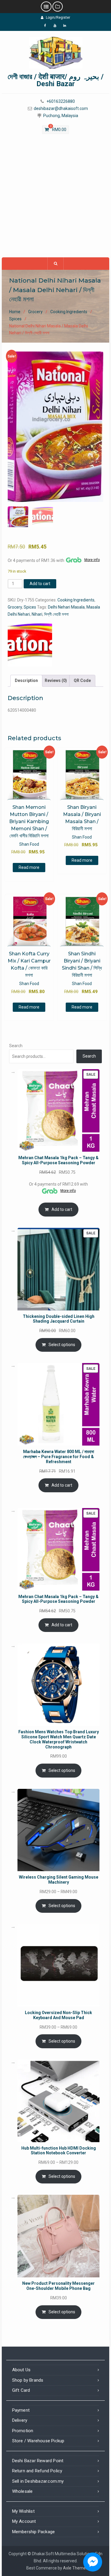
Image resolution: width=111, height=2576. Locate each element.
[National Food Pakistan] (30, 644)
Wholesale (22, 2491)
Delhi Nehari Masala (66, 607)
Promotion (23, 2431)
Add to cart (40, 584)
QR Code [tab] (82, 680)
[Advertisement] (55, 199)
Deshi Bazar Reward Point (38, 2461)
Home (15, 312)
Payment (21, 2410)
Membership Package (34, 2532)
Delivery (20, 2420)
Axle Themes (75, 2568)
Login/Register (58, 18)
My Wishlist (23, 2511)
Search (16, 1046)
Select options (62, 1345)
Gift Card (21, 2390)
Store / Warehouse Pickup (38, 2441)
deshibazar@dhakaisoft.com (61, 109)
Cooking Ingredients (69, 312)
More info (92, 560)
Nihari (37, 614)
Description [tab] (26, 680)
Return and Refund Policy (37, 2471)
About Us (21, 2370)
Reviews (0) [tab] (56, 680)
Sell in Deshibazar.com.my (38, 2481)
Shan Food (29, 844)
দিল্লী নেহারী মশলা (56, 614)
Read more (29, 867)
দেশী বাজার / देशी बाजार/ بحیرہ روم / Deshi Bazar (56, 80)
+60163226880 (61, 101)
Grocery (35, 312)
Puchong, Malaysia (61, 116)
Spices (15, 319)
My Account (24, 2521)
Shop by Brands (28, 2380)
